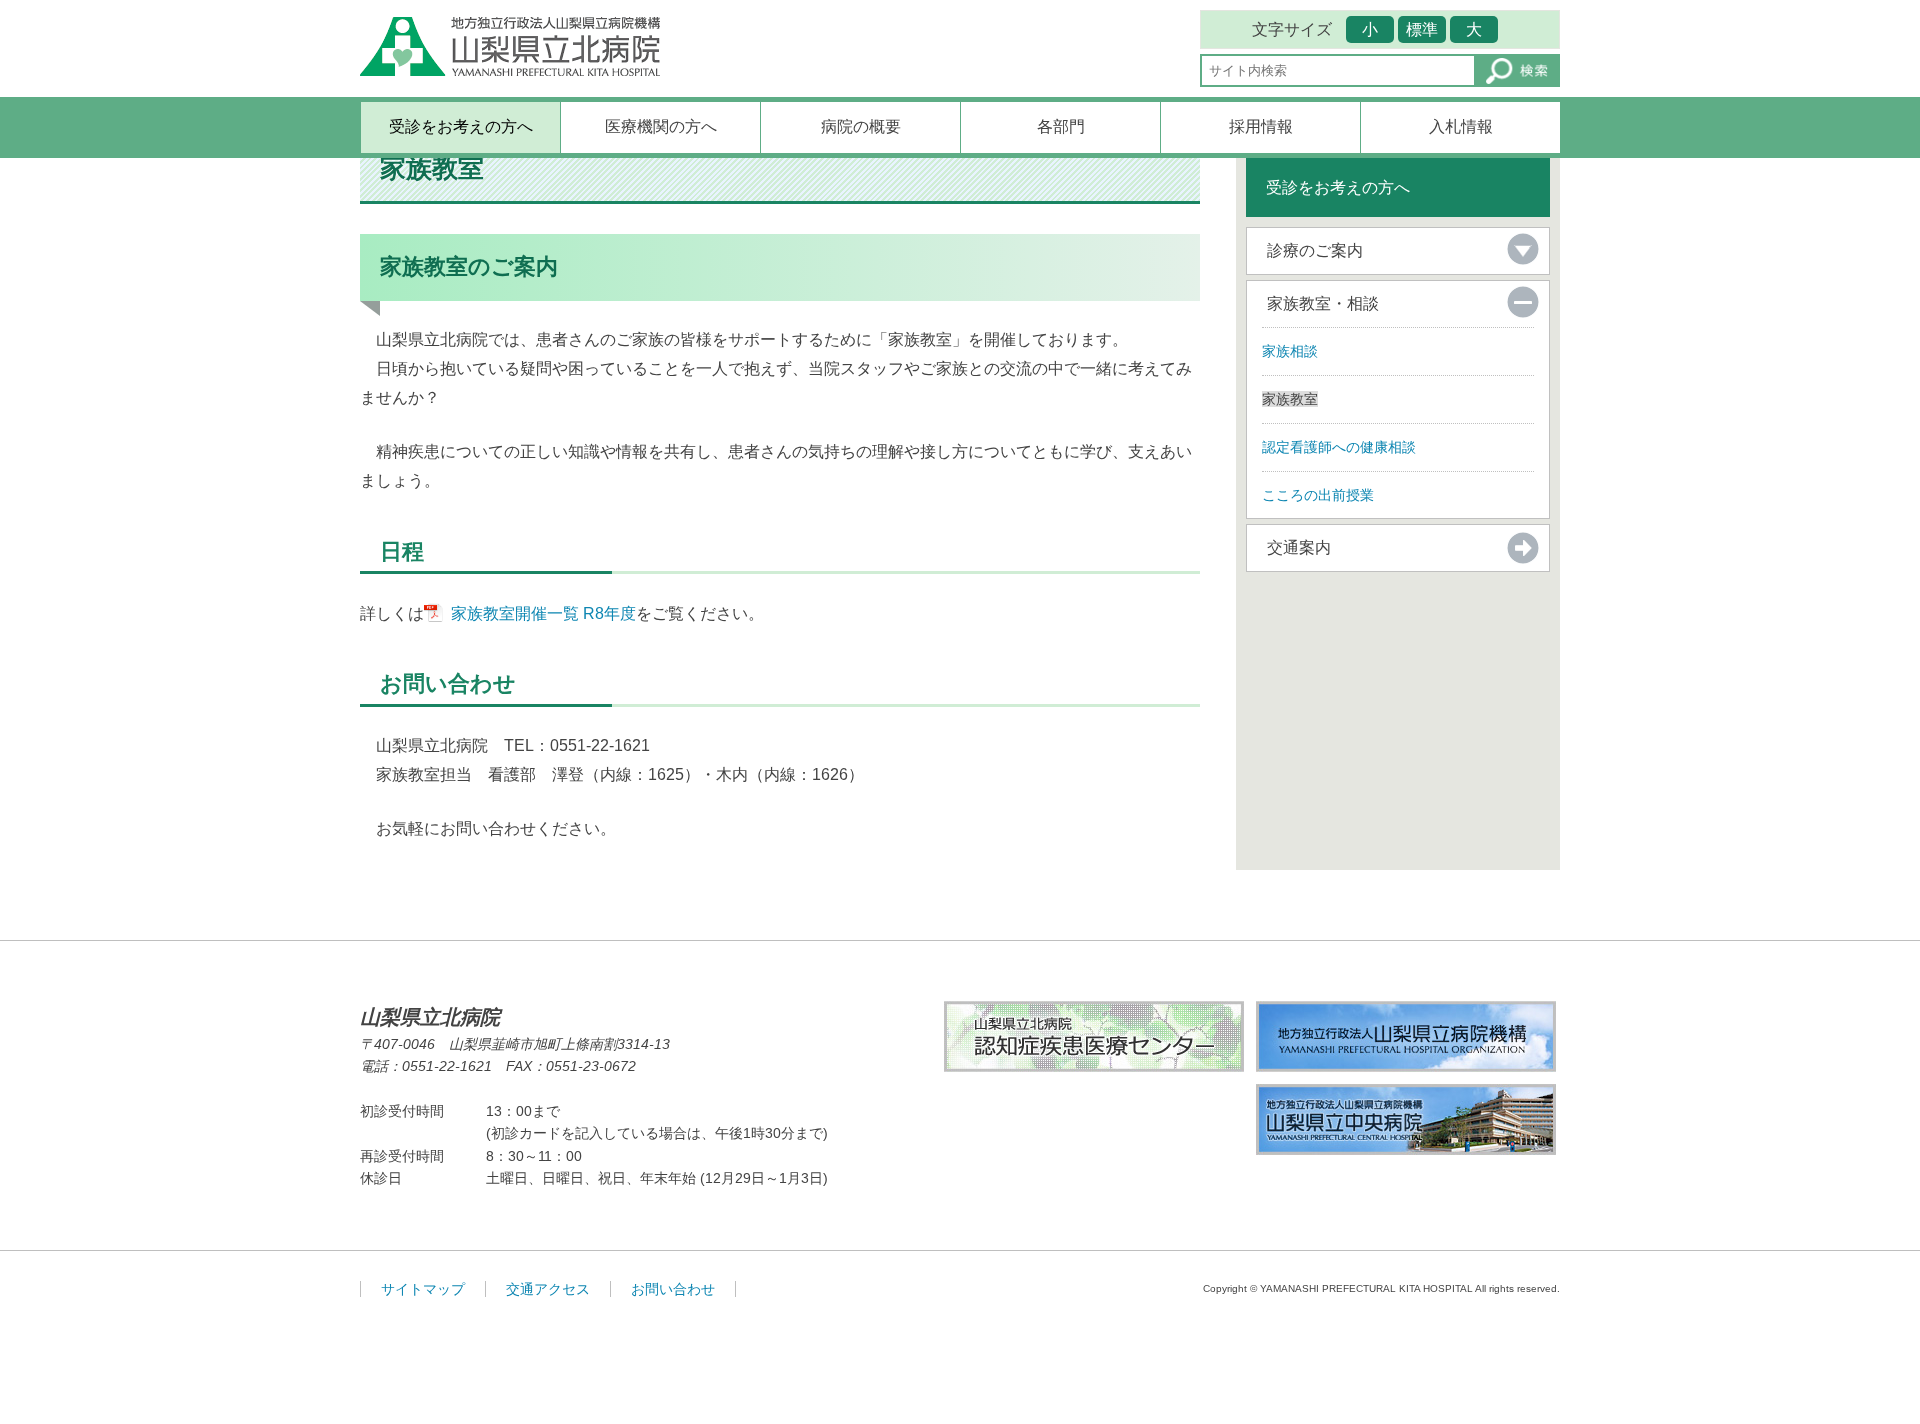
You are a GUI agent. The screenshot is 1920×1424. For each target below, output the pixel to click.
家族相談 (1290, 351)
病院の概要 (861, 126)
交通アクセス (548, 1289)
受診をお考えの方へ (461, 126)
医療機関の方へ (661, 126)
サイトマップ (423, 1289)
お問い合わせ (673, 1289)
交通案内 (1299, 547)
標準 (1422, 29)
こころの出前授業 (1318, 495)
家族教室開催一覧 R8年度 (543, 613)
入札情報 (1461, 126)
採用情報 (1261, 126)
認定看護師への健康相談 (1339, 447)
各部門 (1061, 126)
